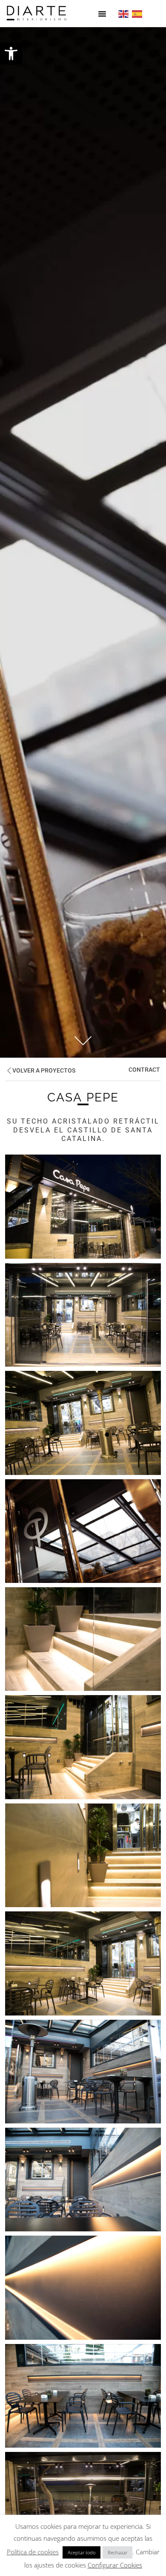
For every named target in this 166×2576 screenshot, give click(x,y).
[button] (102, 14)
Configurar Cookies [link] (115, 2565)
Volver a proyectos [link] (44, 1071)
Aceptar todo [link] (82, 2552)
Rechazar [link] (117, 2552)
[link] (11, 54)
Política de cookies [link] (33, 2552)
